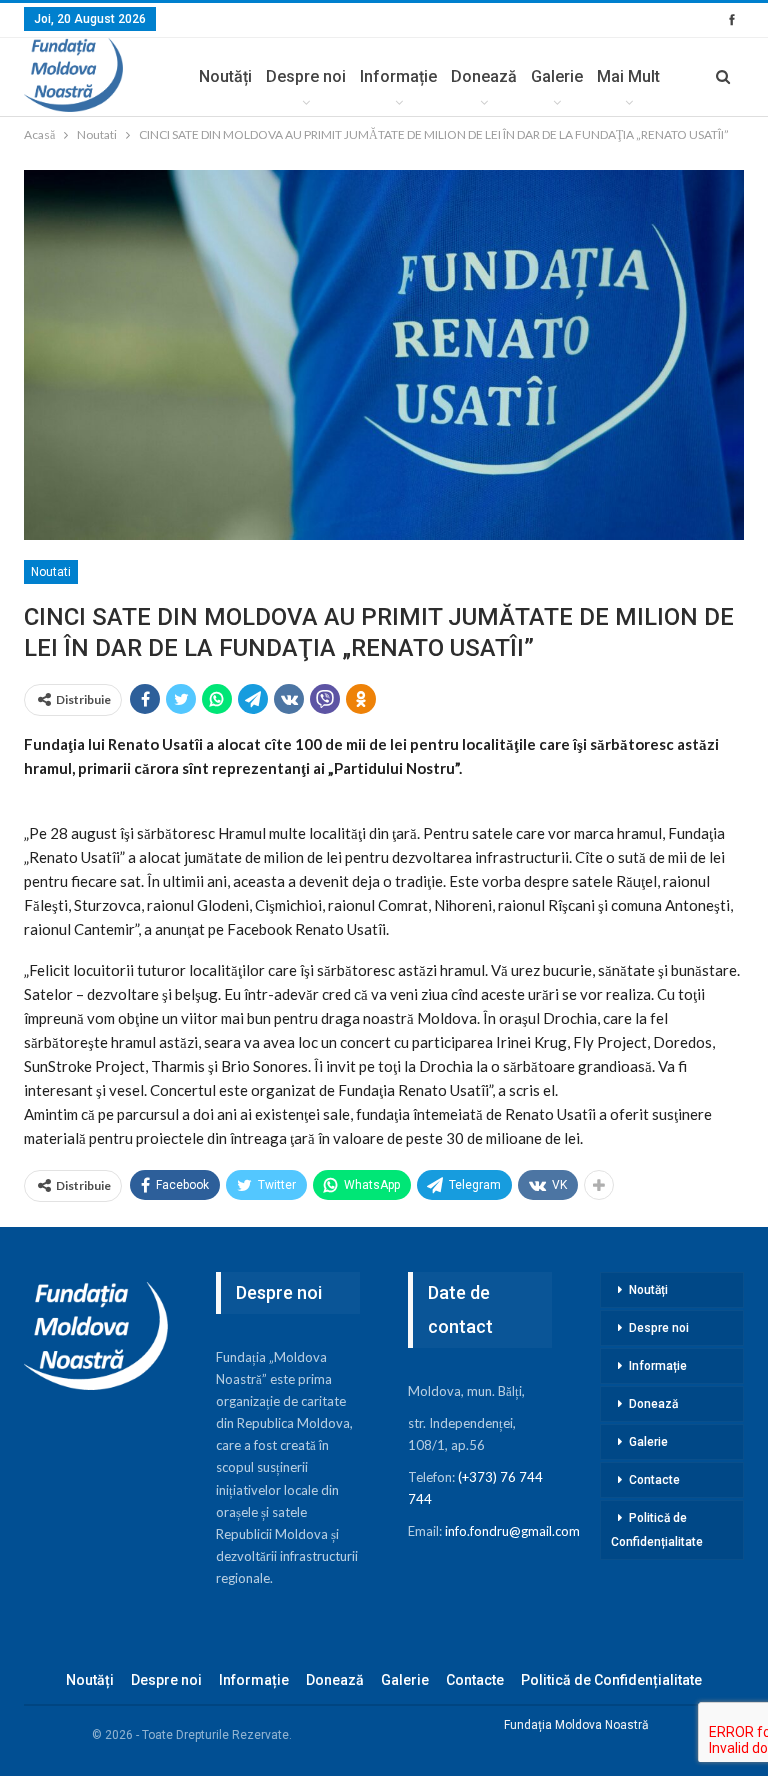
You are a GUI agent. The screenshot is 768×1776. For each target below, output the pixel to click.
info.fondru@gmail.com (512, 1531)
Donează (484, 76)
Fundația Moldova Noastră (576, 1725)
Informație (398, 76)
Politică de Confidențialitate (657, 1530)
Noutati (51, 572)
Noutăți (225, 76)
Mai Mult (628, 76)
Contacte (654, 1480)
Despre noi (306, 76)
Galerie (557, 76)
